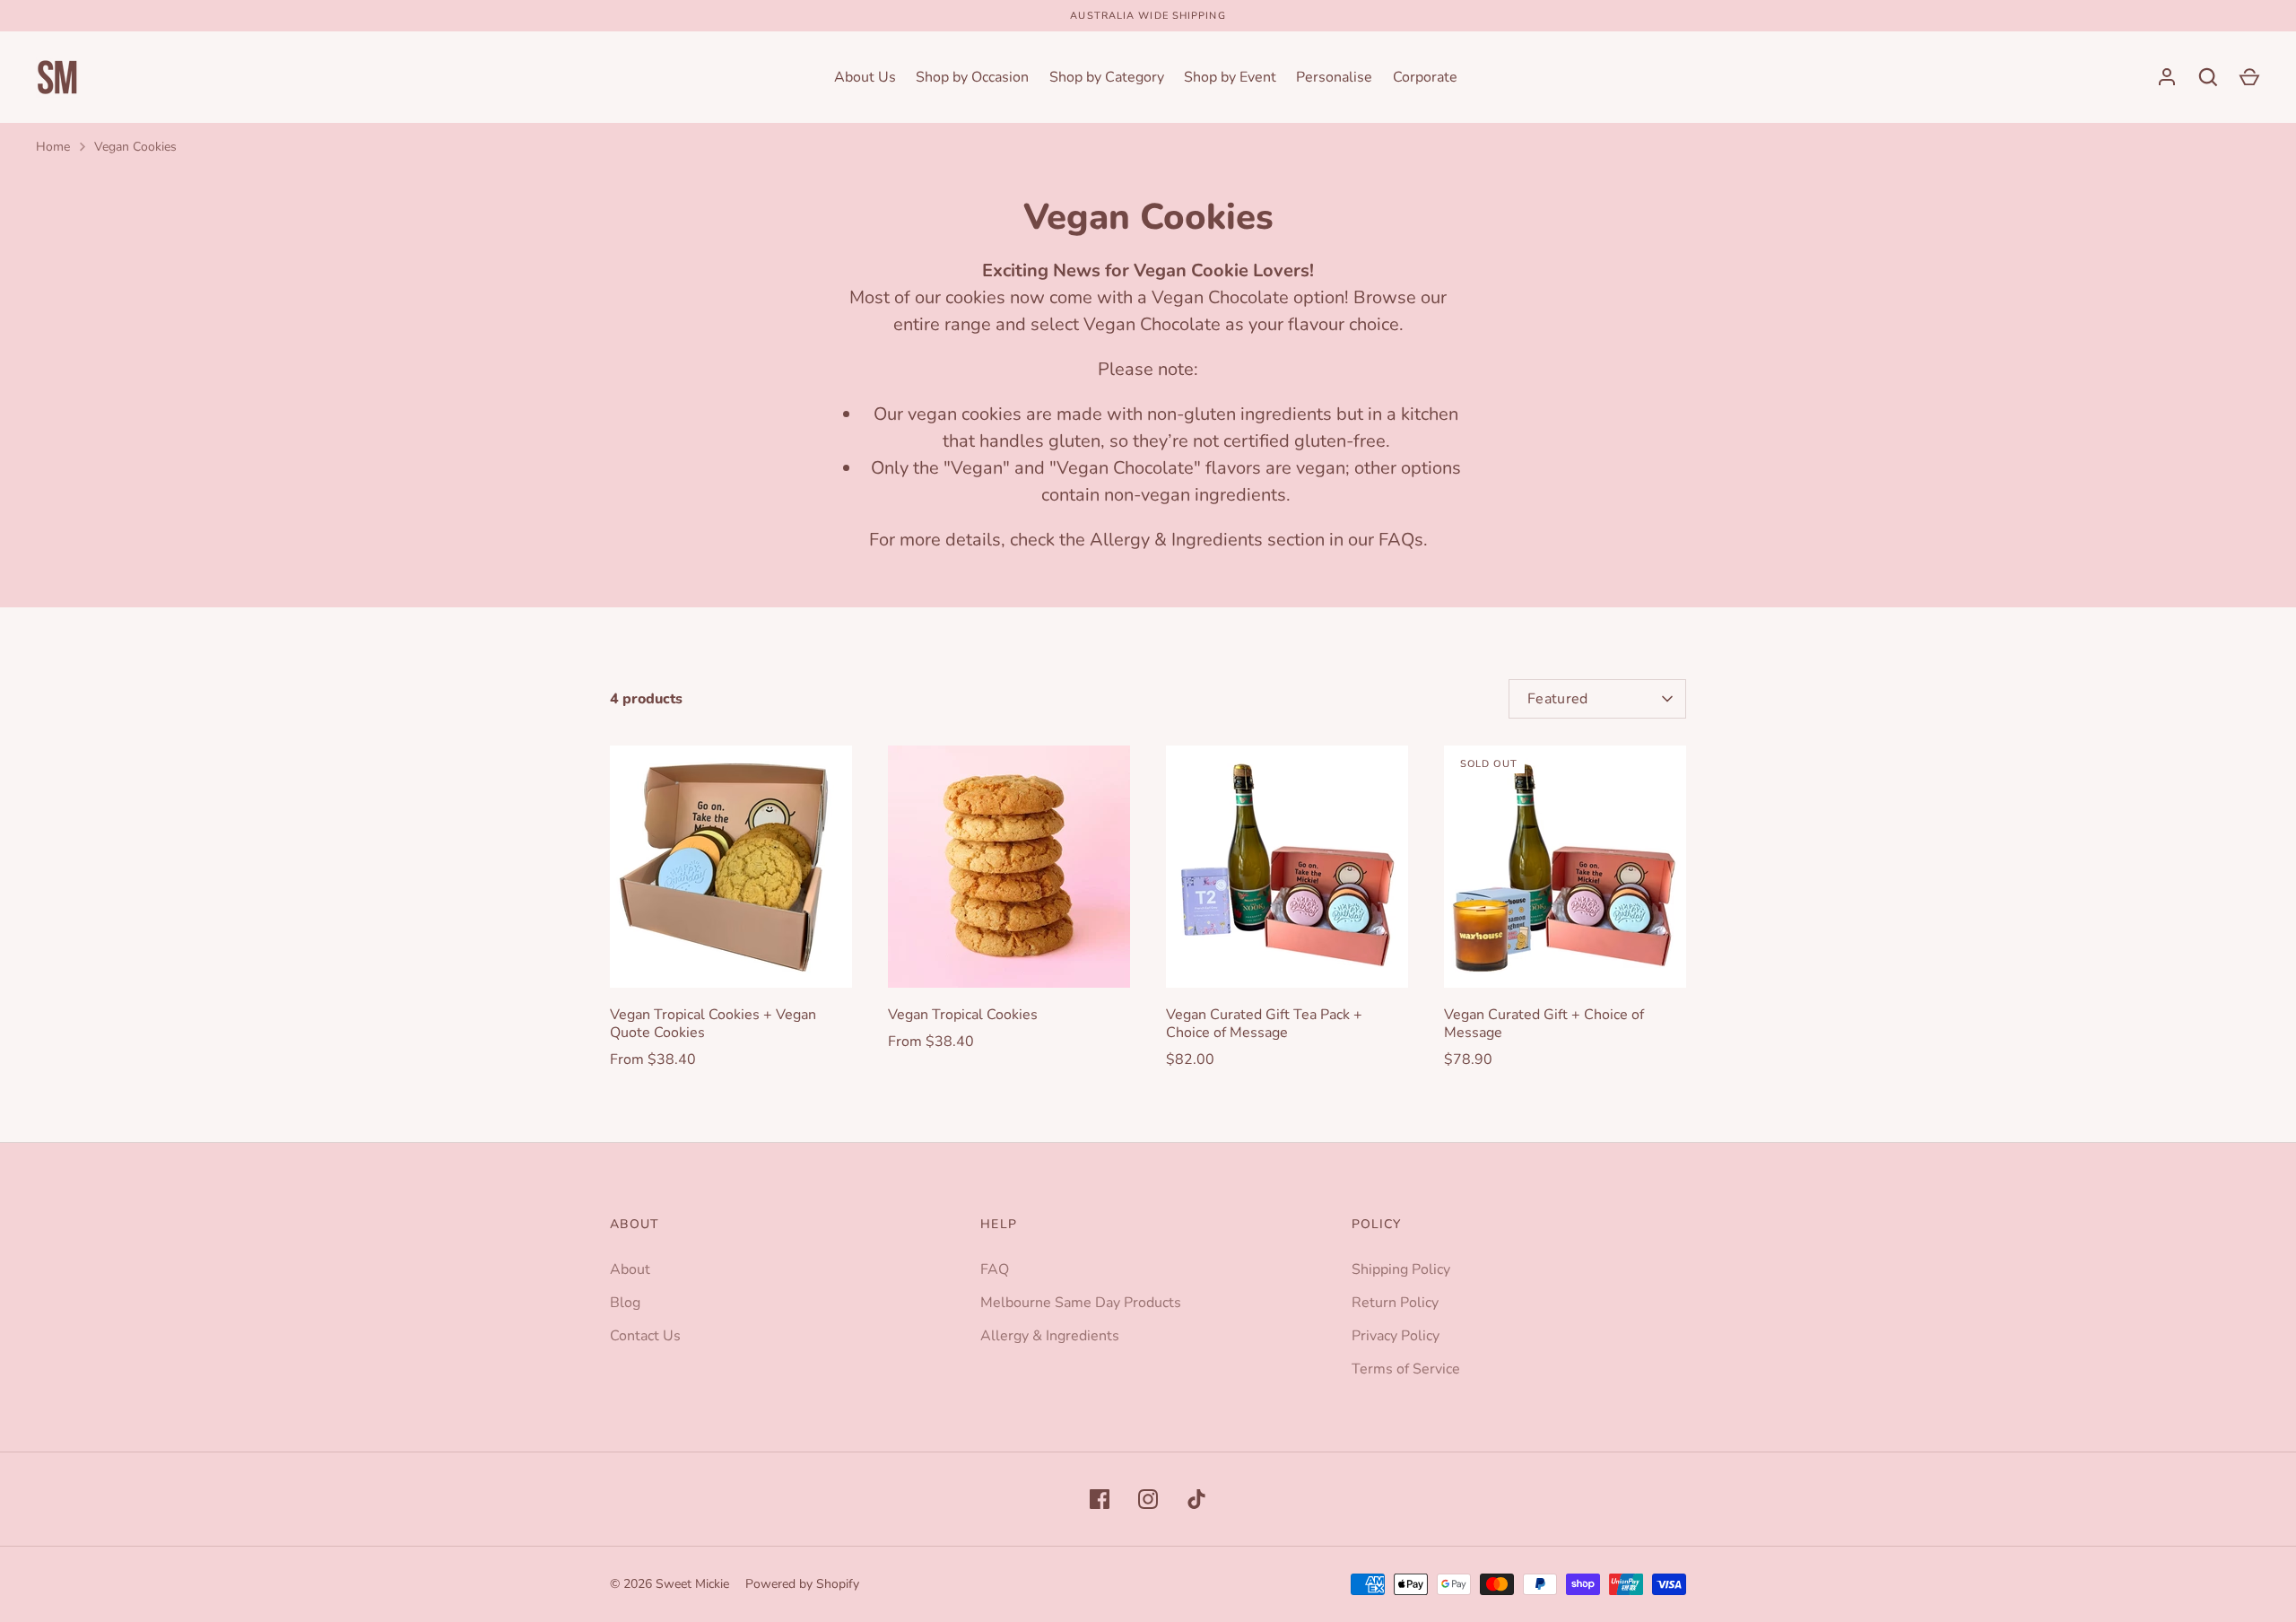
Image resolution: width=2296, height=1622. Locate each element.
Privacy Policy (1396, 1336)
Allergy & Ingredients (1050, 1336)
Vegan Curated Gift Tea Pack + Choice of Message (1264, 1024)
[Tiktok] (1196, 1499)
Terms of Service (1406, 1369)
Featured (1558, 699)
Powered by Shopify (802, 1584)
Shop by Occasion (972, 77)
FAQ (995, 1269)
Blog (625, 1303)
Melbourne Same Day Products (1081, 1303)
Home (53, 147)
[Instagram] (1148, 1499)
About (630, 1269)
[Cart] (2249, 77)
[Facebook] (1100, 1499)
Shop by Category (1107, 77)
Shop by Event (1230, 77)
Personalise (1334, 77)
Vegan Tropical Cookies (963, 1015)
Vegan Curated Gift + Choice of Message (1544, 1024)
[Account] (2167, 77)
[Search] (2208, 77)
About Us (865, 77)
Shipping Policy (1401, 1269)
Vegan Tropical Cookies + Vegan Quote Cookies (713, 1024)
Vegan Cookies (135, 147)
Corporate (1425, 77)
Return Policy (1395, 1303)
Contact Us (645, 1336)
